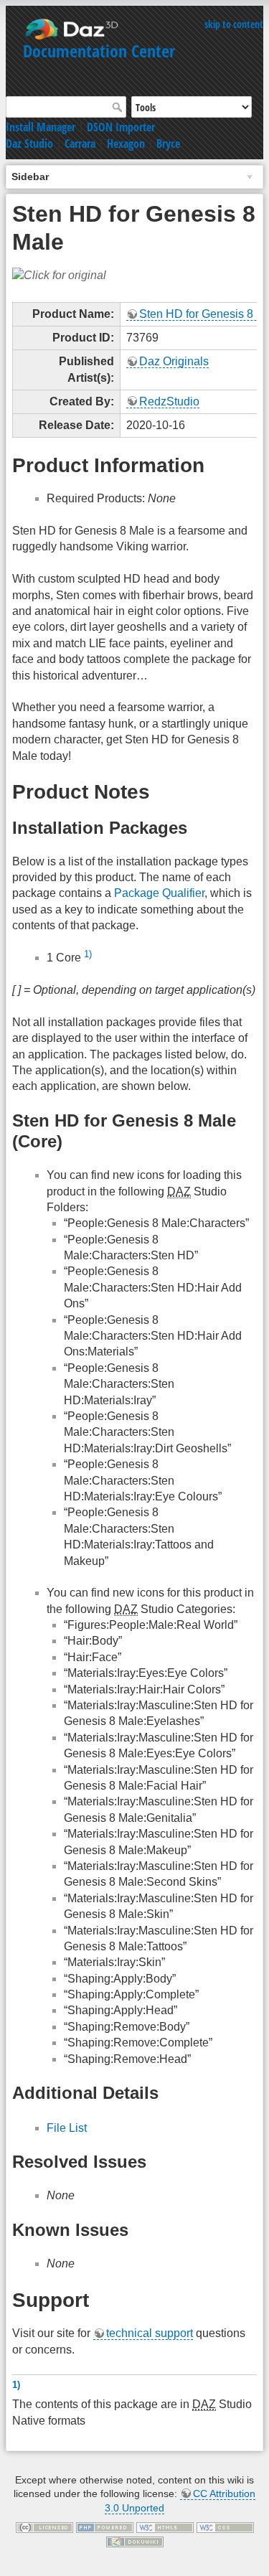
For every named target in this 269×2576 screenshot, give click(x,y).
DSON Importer (121, 127)
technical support (150, 2333)
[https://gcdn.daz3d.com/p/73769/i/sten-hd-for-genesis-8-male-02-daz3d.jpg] (59, 275)
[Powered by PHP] (105, 2527)
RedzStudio (169, 401)
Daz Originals (174, 361)
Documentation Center (99, 51)
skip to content (234, 24)
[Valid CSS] (225, 2527)
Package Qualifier (159, 893)
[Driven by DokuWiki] (135, 2541)
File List (67, 2128)
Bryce (168, 144)
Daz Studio (29, 144)
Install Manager (41, 127)
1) (88, 954)
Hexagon (126, 144)
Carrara (80, 144)
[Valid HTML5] (165, 2527)
